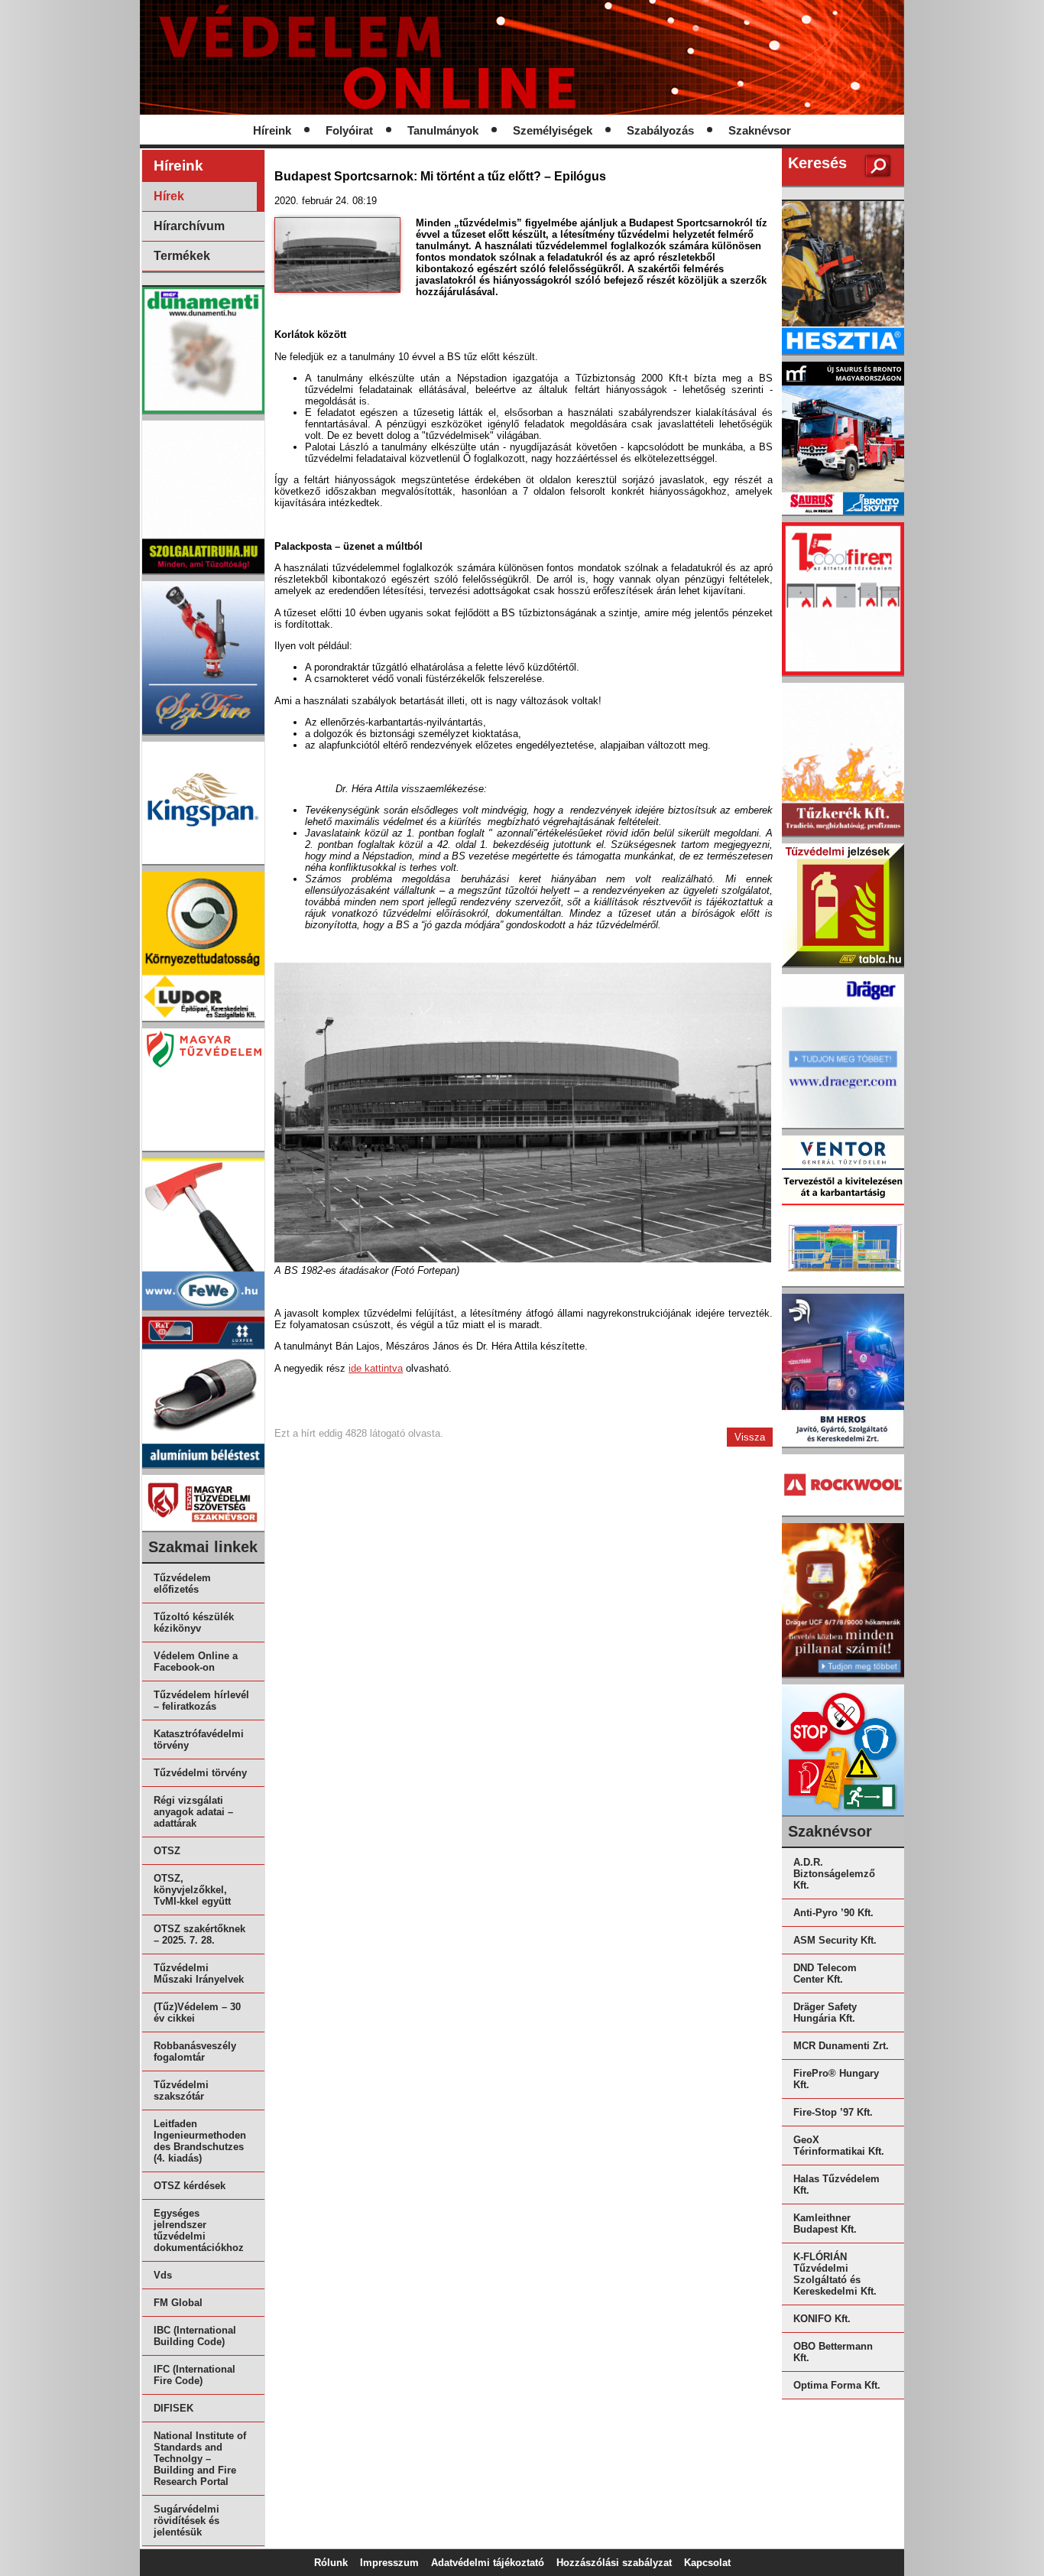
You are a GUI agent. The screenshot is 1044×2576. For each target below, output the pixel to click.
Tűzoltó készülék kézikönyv (194, 1623)
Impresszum (389, 2563)
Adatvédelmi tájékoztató (488, 2563)
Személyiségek (553, 131)
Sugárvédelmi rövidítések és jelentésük (186, 2521)
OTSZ (167, 1851)
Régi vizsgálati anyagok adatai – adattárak (193, 1812)
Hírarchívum (189, 226)
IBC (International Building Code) (195, 2336)
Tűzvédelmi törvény (200, 1773)
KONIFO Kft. (822, 2319)
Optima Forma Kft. (837, 2385)
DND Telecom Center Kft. (825, 1973)
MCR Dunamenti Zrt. (841, 2046)
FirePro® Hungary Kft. (836, 2079)
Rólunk (331, 2563)
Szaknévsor (760, 131)
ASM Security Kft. (835, 1940)
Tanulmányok (443, 131)
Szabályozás (660, 131)
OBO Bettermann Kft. (833, 2352)
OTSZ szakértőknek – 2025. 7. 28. (199, 1934)
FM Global (178, 2303)
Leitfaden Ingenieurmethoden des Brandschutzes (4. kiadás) (200, 2141)
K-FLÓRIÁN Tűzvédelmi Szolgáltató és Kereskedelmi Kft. (835, 2274)
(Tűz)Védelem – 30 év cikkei (197, 2012)
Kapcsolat (707, 2563)
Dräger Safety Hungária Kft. (825, 2012)
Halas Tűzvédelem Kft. (836, 2185)
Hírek (169, 196)
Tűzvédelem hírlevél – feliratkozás (201, 1701)
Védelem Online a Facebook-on (196, 1662)
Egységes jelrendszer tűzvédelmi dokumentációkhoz (199, 2230)
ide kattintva (376, 1368)
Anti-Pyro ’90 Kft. (833, 1913)
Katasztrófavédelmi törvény (199, 1740)
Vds (163, 2275)
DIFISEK (173, 2408)
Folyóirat (349, 131)
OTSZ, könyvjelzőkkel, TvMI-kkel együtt (192, 1890)
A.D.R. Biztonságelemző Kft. (834, 1874)
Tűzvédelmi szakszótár (181, 2090)
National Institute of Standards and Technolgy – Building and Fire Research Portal (200, 2459)
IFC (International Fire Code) (195, 2375)
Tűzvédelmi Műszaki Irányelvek (199, 1973)
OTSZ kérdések (190, 2186)
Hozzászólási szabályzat (614, 2563)
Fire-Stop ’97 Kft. (833, 2112)
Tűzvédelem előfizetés (182, 1584)
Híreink (272, 131)
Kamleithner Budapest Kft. (825, 2224)
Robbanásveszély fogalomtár (195, 2051)
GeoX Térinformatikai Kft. (839, 2146)
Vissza (750, 1437)
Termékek (182, 256)
